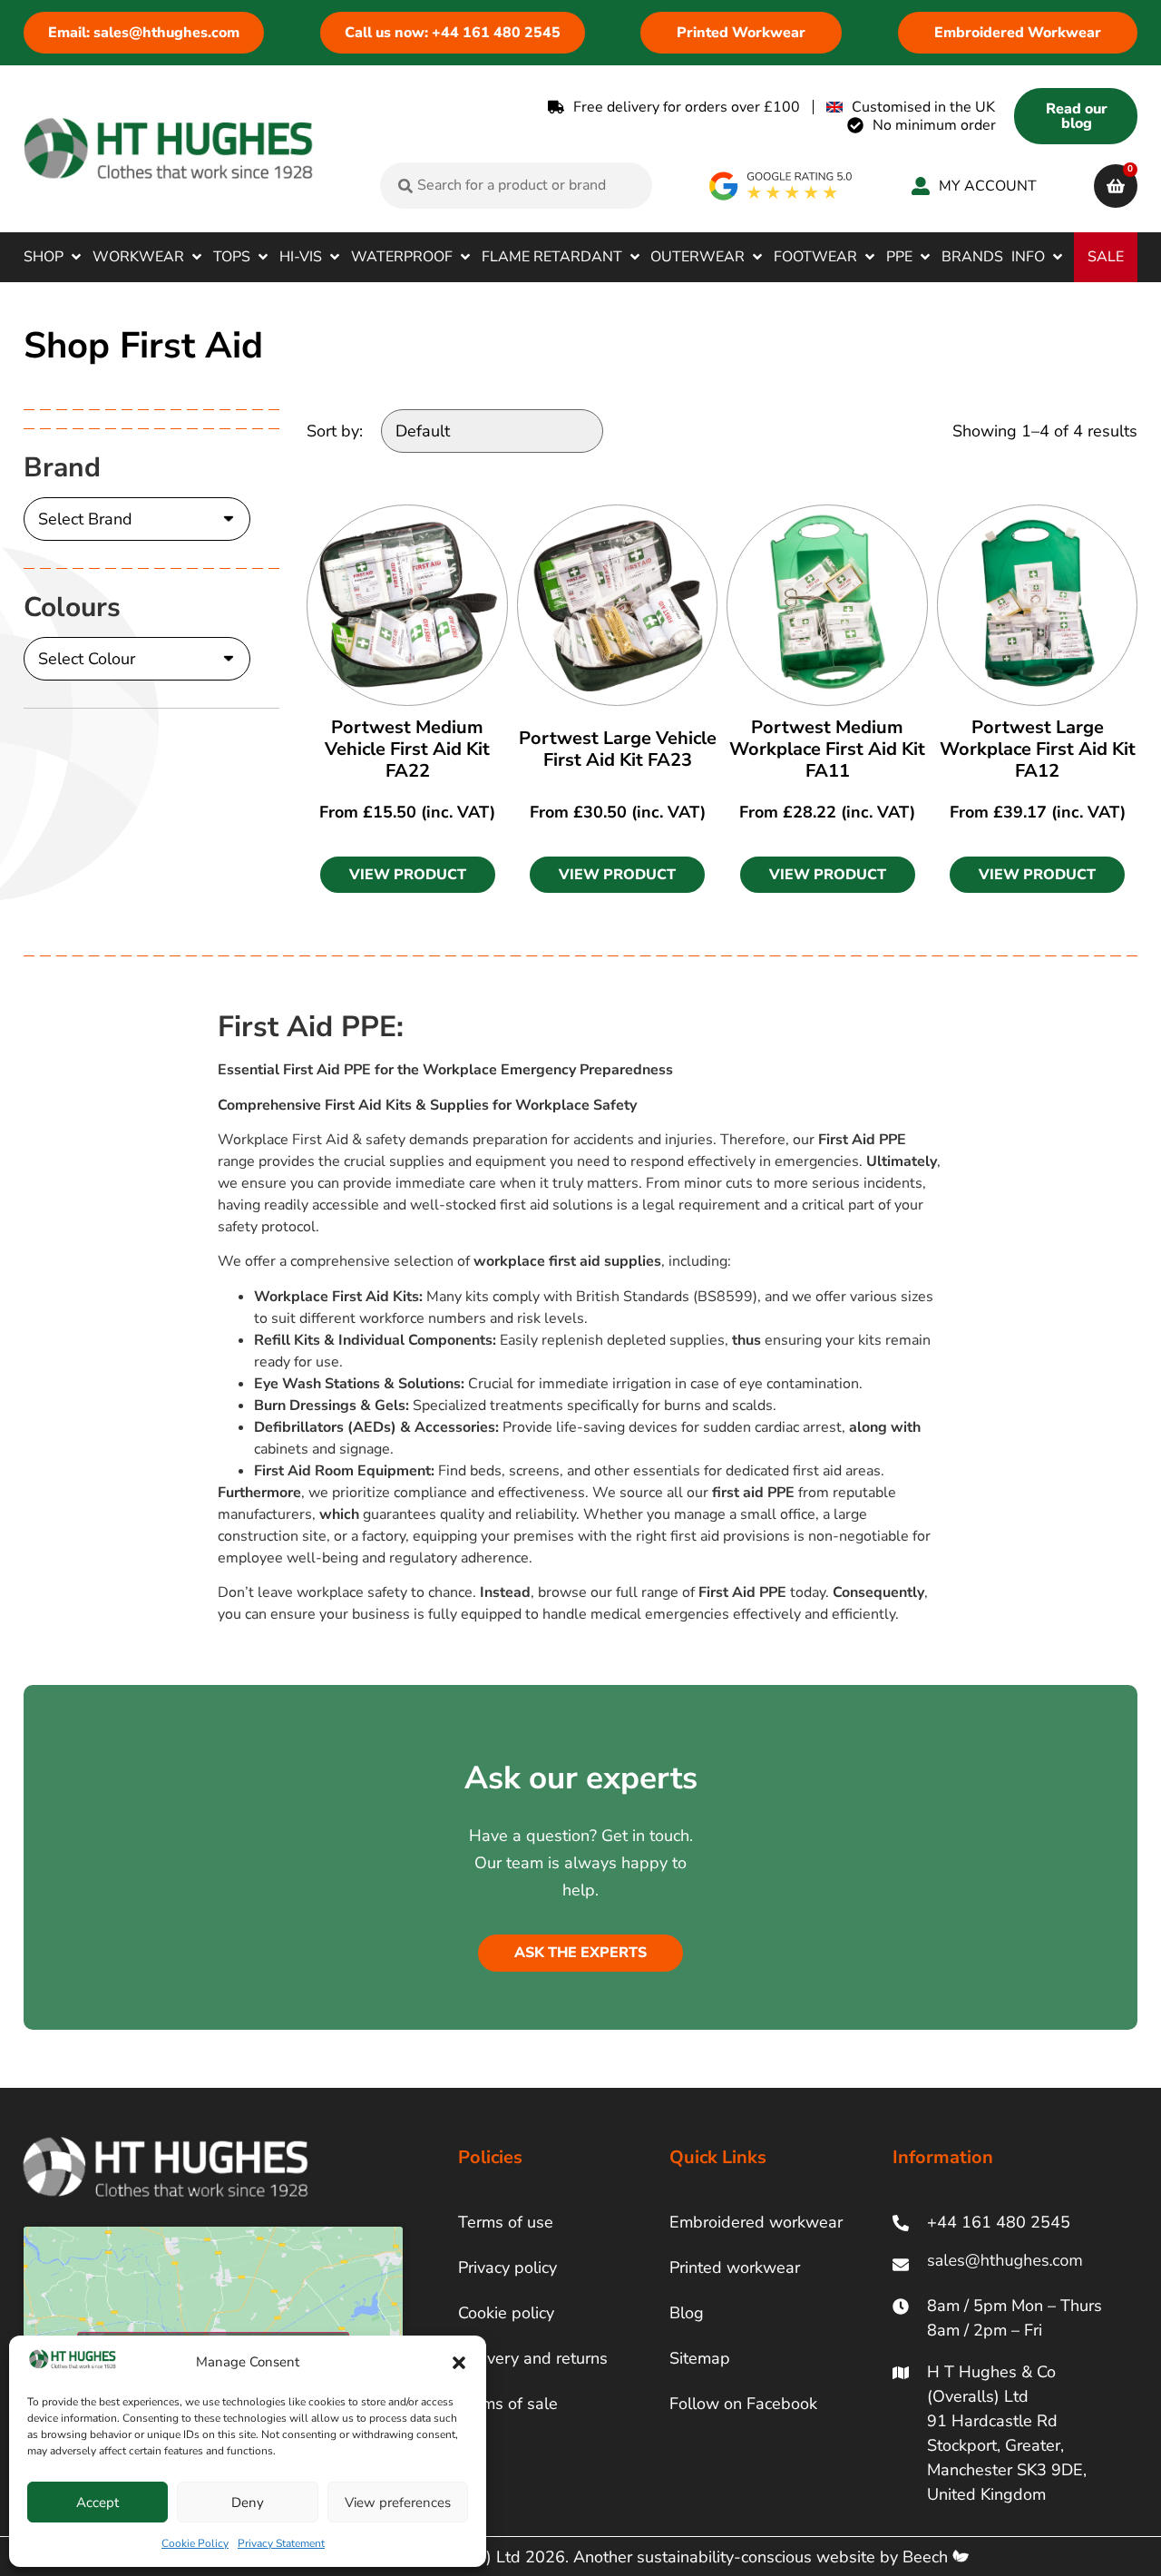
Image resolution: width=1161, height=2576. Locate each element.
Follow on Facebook (743, 2404)
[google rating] (781, 186)
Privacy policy (507, 2267)
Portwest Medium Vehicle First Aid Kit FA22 (407, 749)
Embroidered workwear (756, 2222)
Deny (248, 2503)
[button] (459, 2363)
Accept (98, 2503)
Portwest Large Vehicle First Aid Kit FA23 (618, 749)
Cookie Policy (195, 2543)
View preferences (398, 2503)
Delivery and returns (533, 2358)
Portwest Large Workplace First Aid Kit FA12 (1038, 749)
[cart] (1116, 186)
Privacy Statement (281, 2543)
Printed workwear (735, 2267)
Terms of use (506, 2222)
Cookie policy (506, 2313)
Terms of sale (508, 2404)
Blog (687, 2313)
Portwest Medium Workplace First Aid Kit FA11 (827, 749)
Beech (927, 2557)
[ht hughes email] (1009, 2264)
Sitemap (700, 2358)
